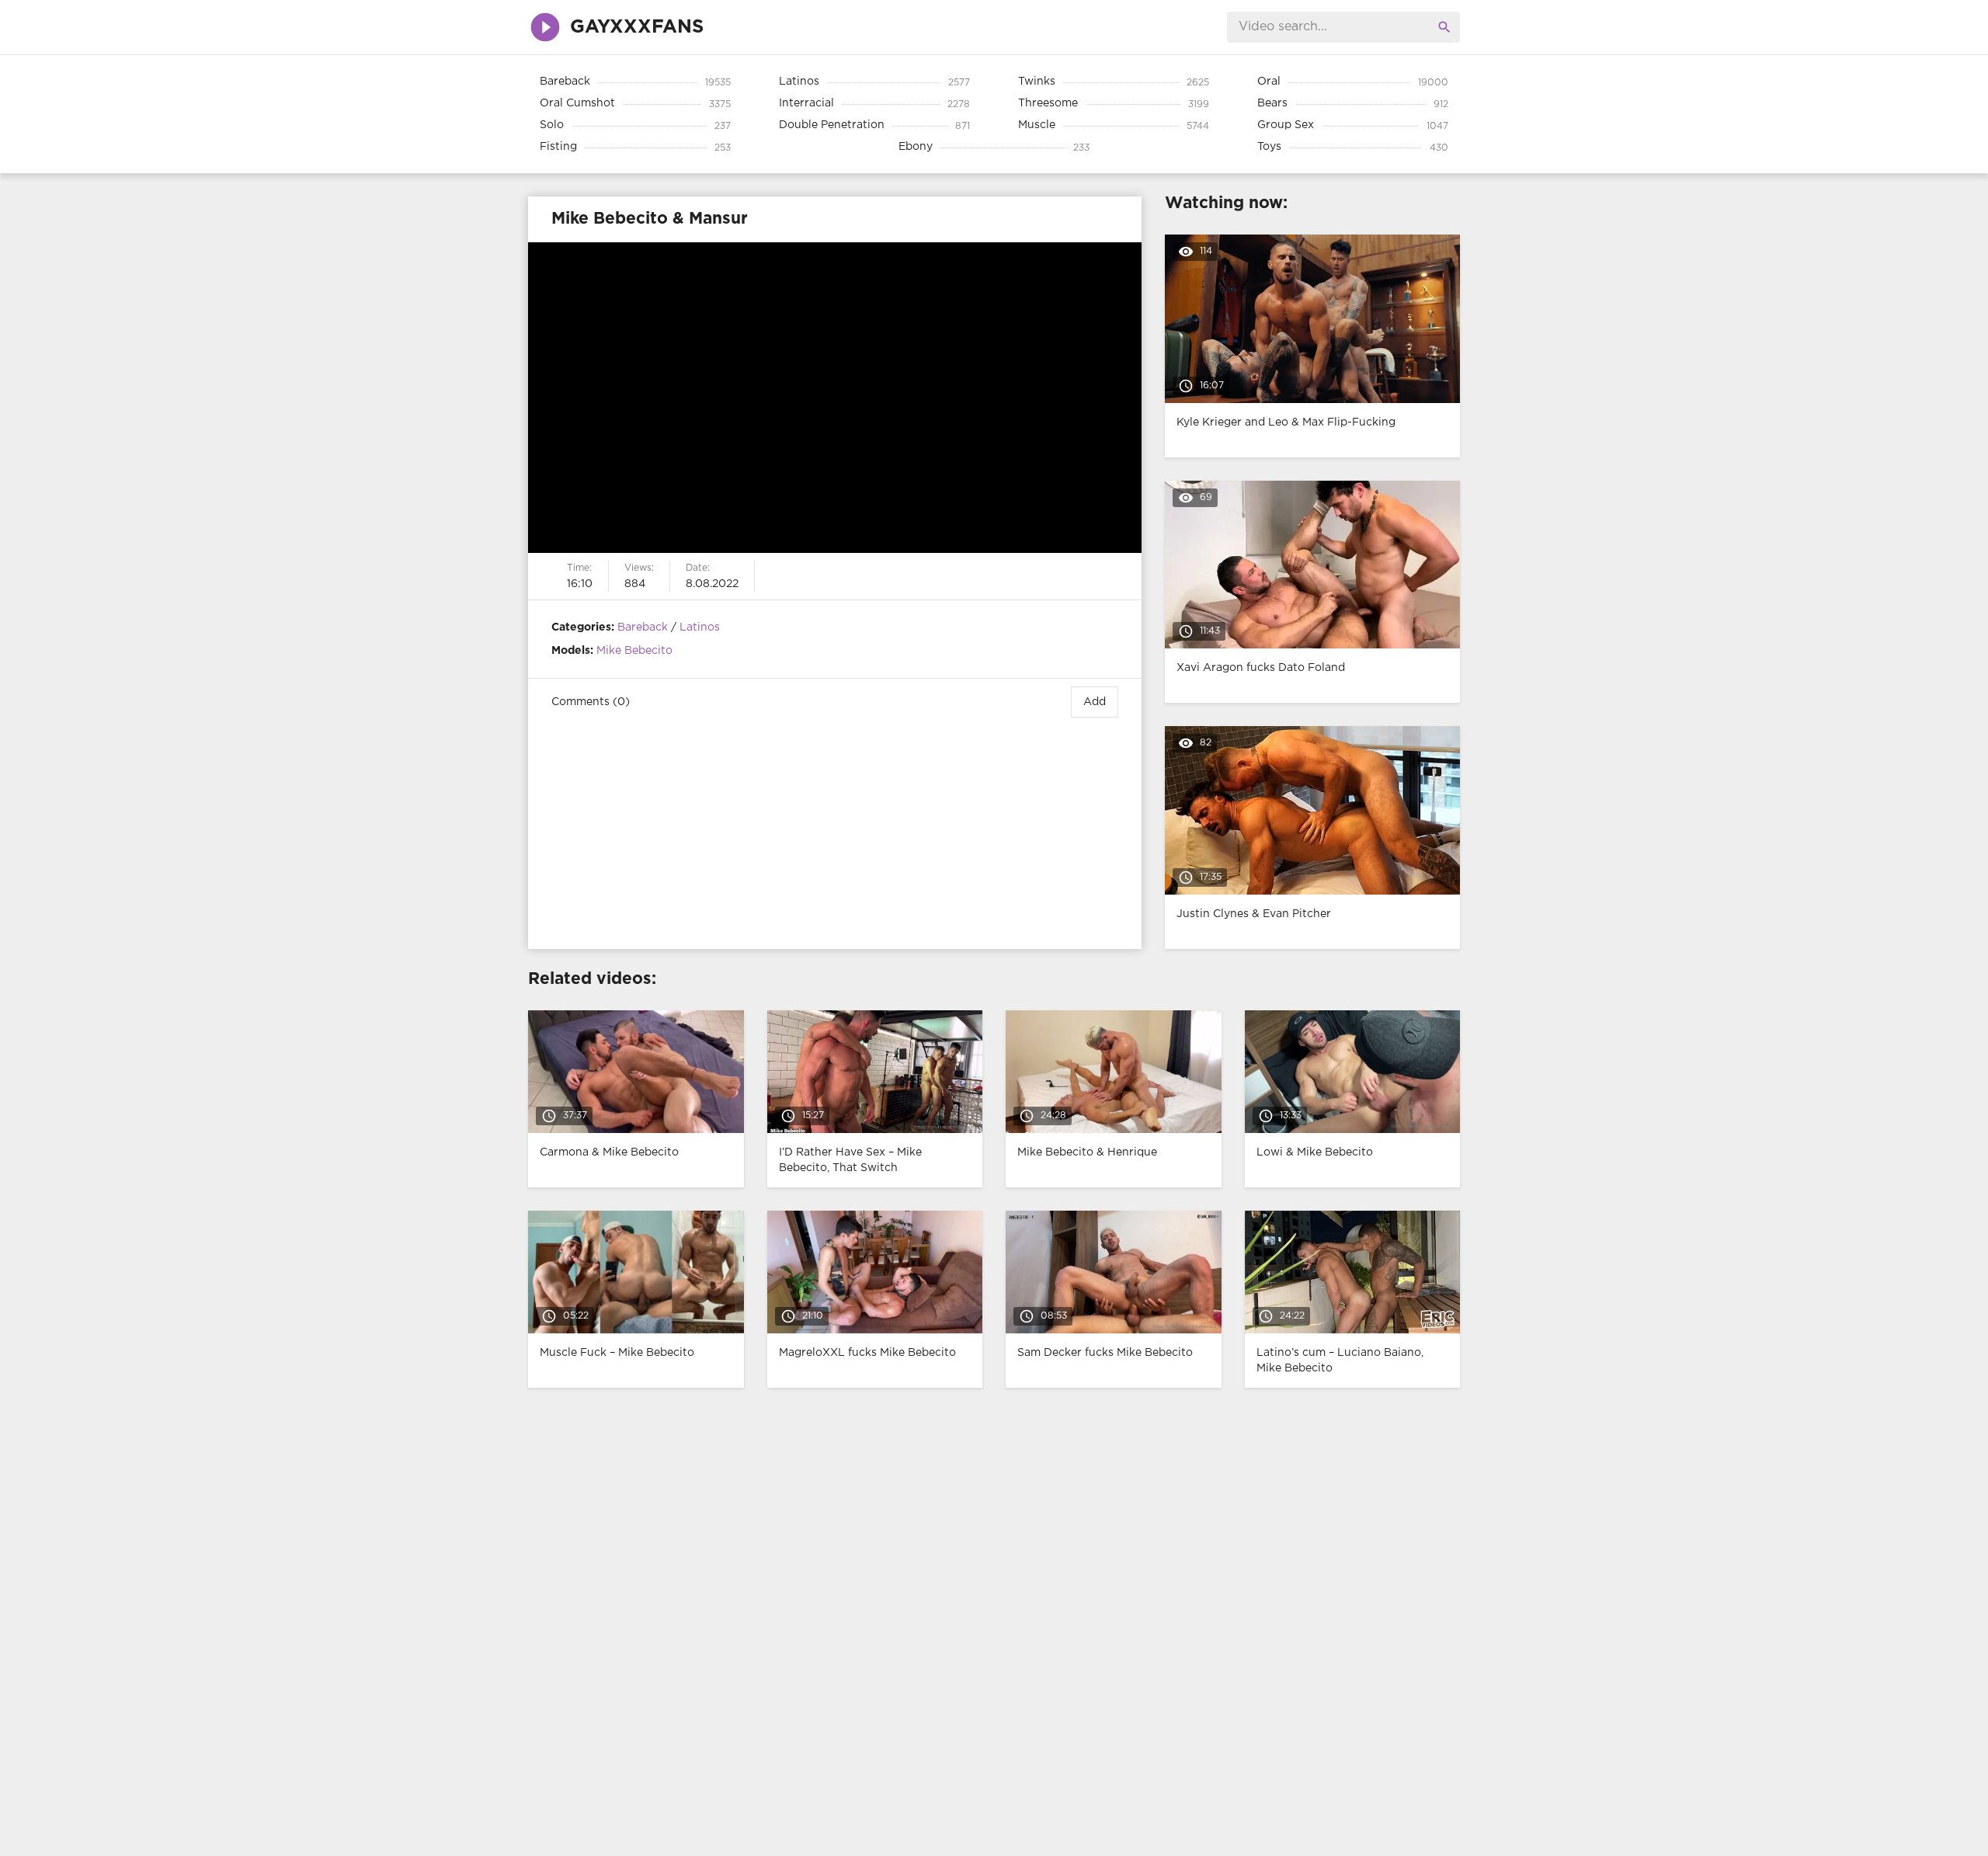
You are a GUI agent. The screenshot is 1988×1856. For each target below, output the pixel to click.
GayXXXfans (637, 27)
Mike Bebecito (634, 651)
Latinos (700, 627)
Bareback (643, 627)
